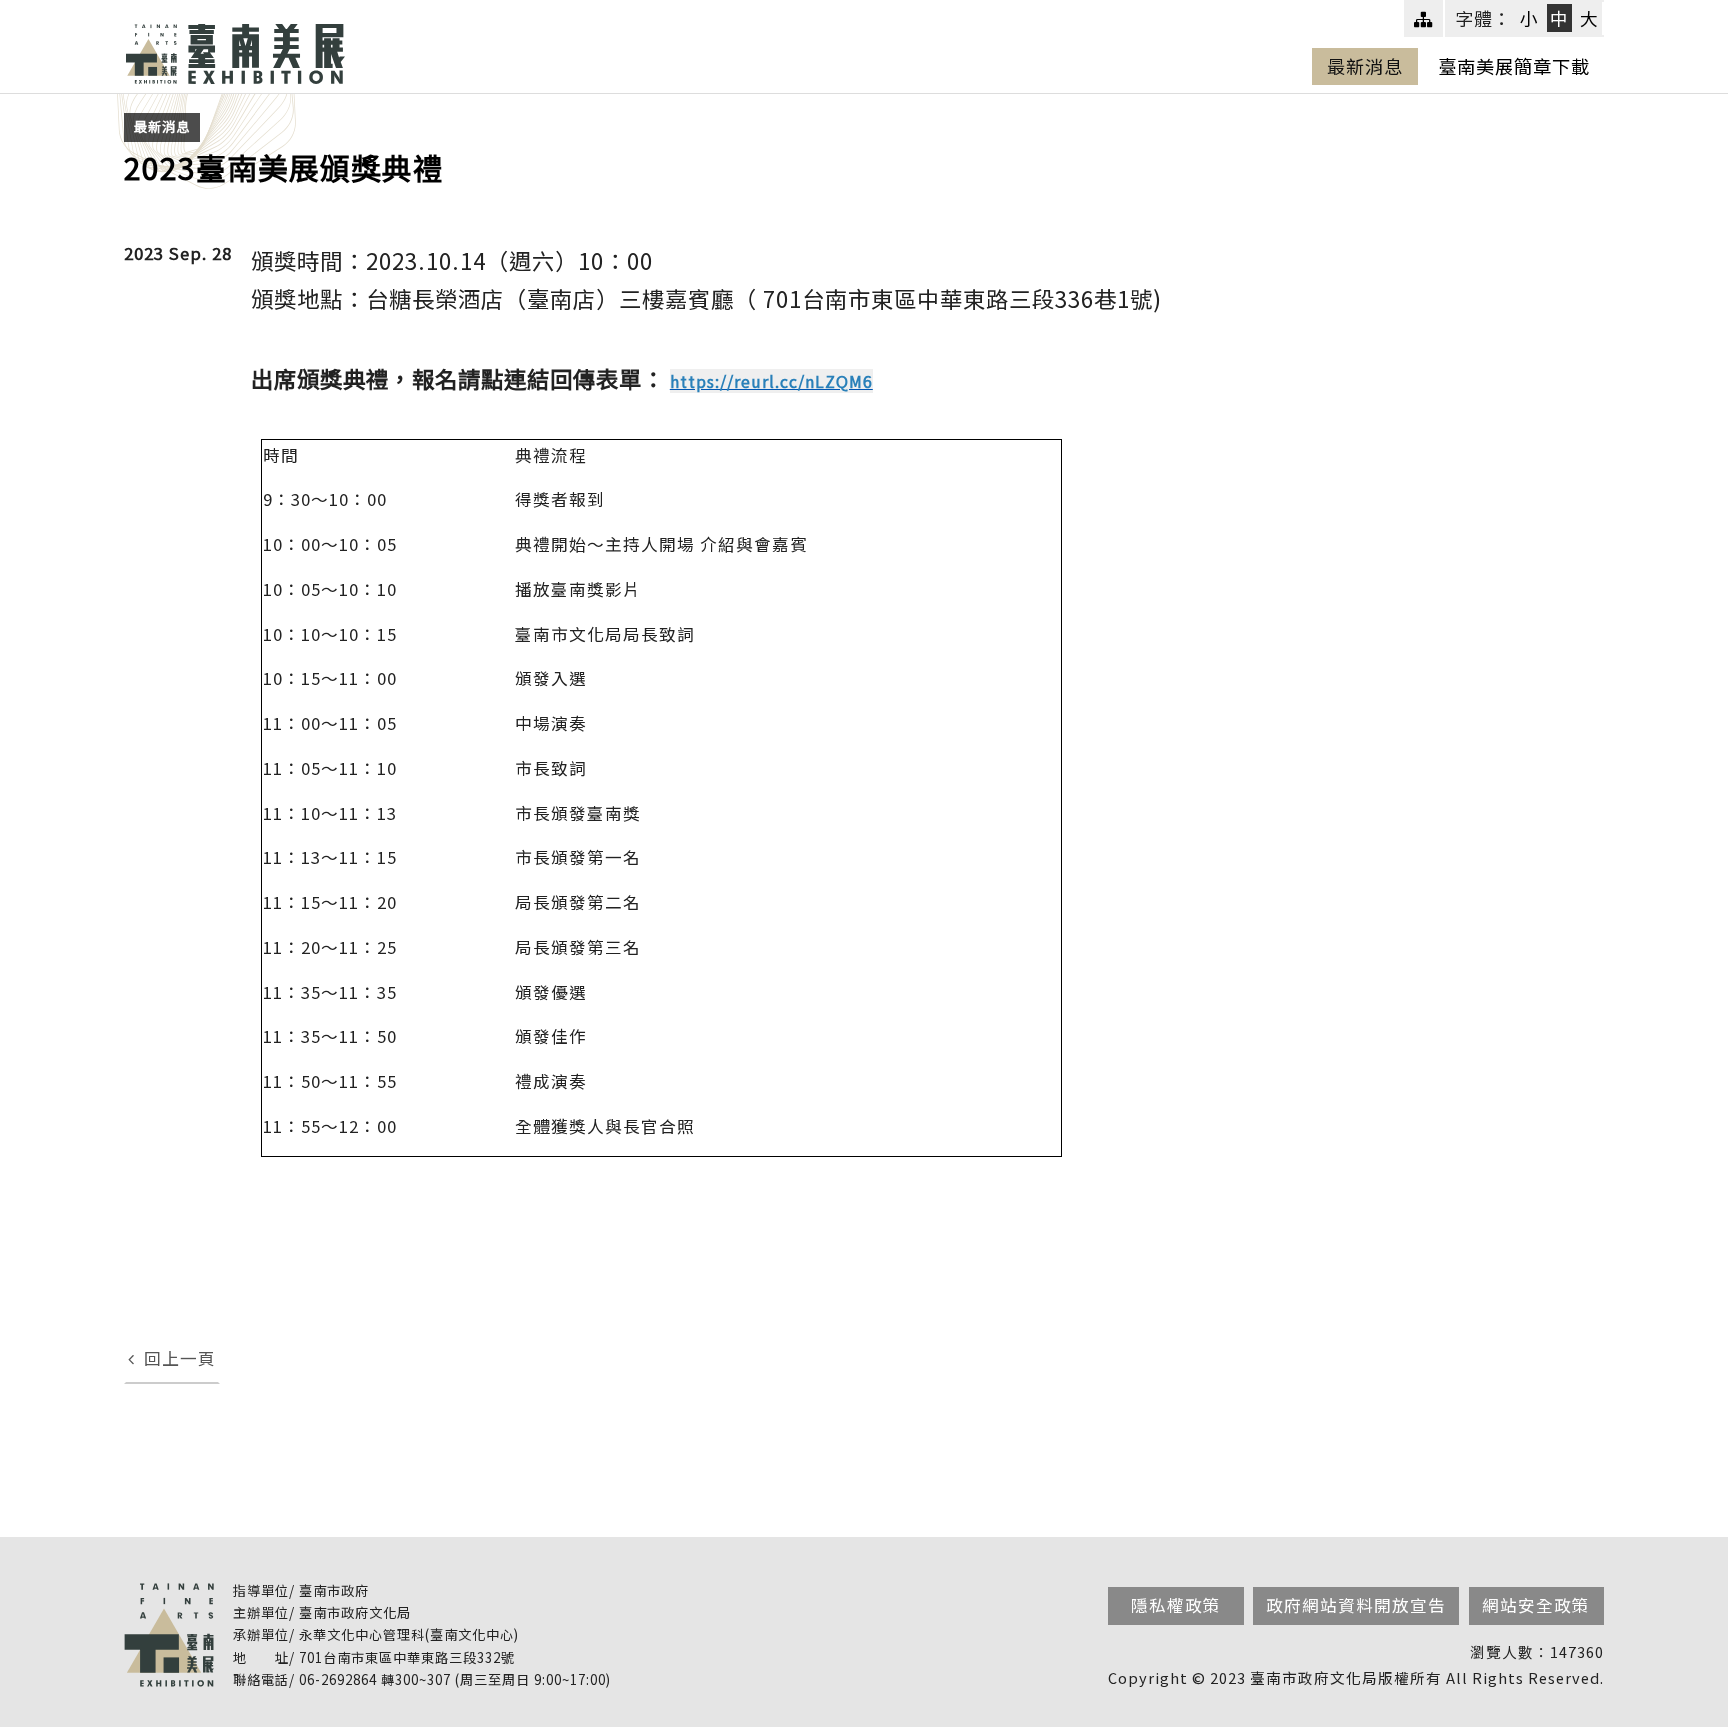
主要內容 (104, 50)
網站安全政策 (1536, 1605)
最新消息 (1365, 66)
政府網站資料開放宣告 (1356, 1605)
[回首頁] (235, 50)
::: (139, 19)
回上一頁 (180, 1358)
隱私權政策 (1176, 1605)
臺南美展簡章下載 (1514, 66)
